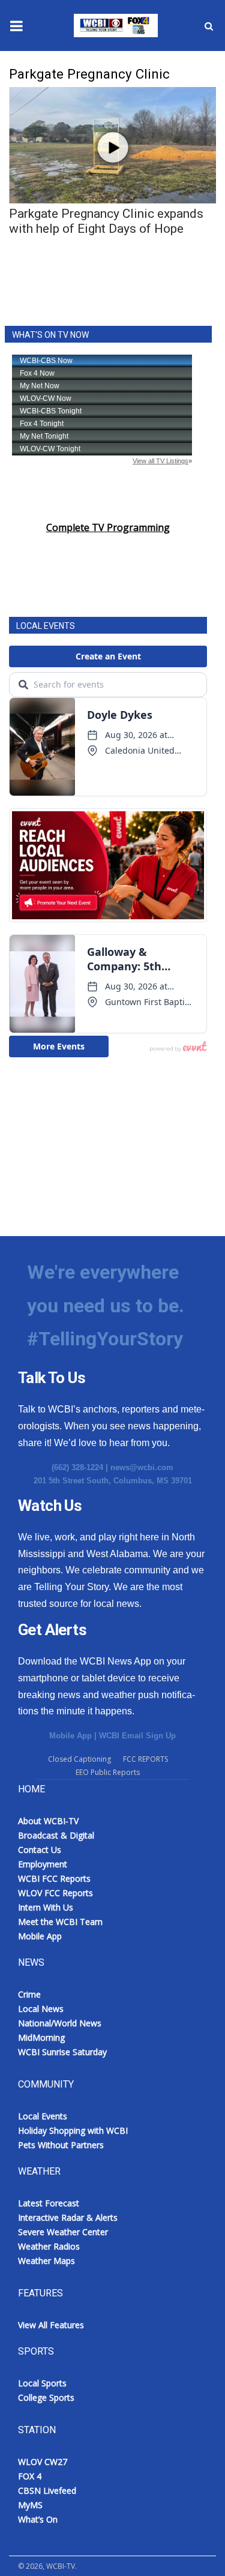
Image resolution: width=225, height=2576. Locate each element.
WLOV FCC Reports (55, 1893)
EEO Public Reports (108, 1772)
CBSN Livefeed (47, 2490)
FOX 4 (30, 2476)
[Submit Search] (209, 26)
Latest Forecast (49, 2203)
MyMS (30, 2505)
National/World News (60, 2023)
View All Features (51, 2325)
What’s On (38, 2519)
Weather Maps (46, 2261)
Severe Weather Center (63, 2232)
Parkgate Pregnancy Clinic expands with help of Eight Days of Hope (106, 221)
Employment (43, 1864)
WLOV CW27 (43, 2462)
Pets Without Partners (61, 2145)
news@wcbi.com (142, 1467)
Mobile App (70, 1736)
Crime (29, 1994)
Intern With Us (46, 1907)
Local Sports (42, 2383)
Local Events (43, 2116)
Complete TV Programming (108, 527)
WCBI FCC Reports (54, 1878)
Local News (41, 2009)
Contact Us (40, 1850)
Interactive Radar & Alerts (68, 2217)
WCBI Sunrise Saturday (62, 2052)
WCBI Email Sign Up (137, 1736)
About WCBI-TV (48, 1821)
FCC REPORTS (145, 1759)
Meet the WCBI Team (60, 1922)
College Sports (46, 2397)
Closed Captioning (79, 1759)
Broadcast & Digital (56, 1835)
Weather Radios (49, 2246)
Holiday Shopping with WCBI (73, 2130)
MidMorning (41, 2037)
